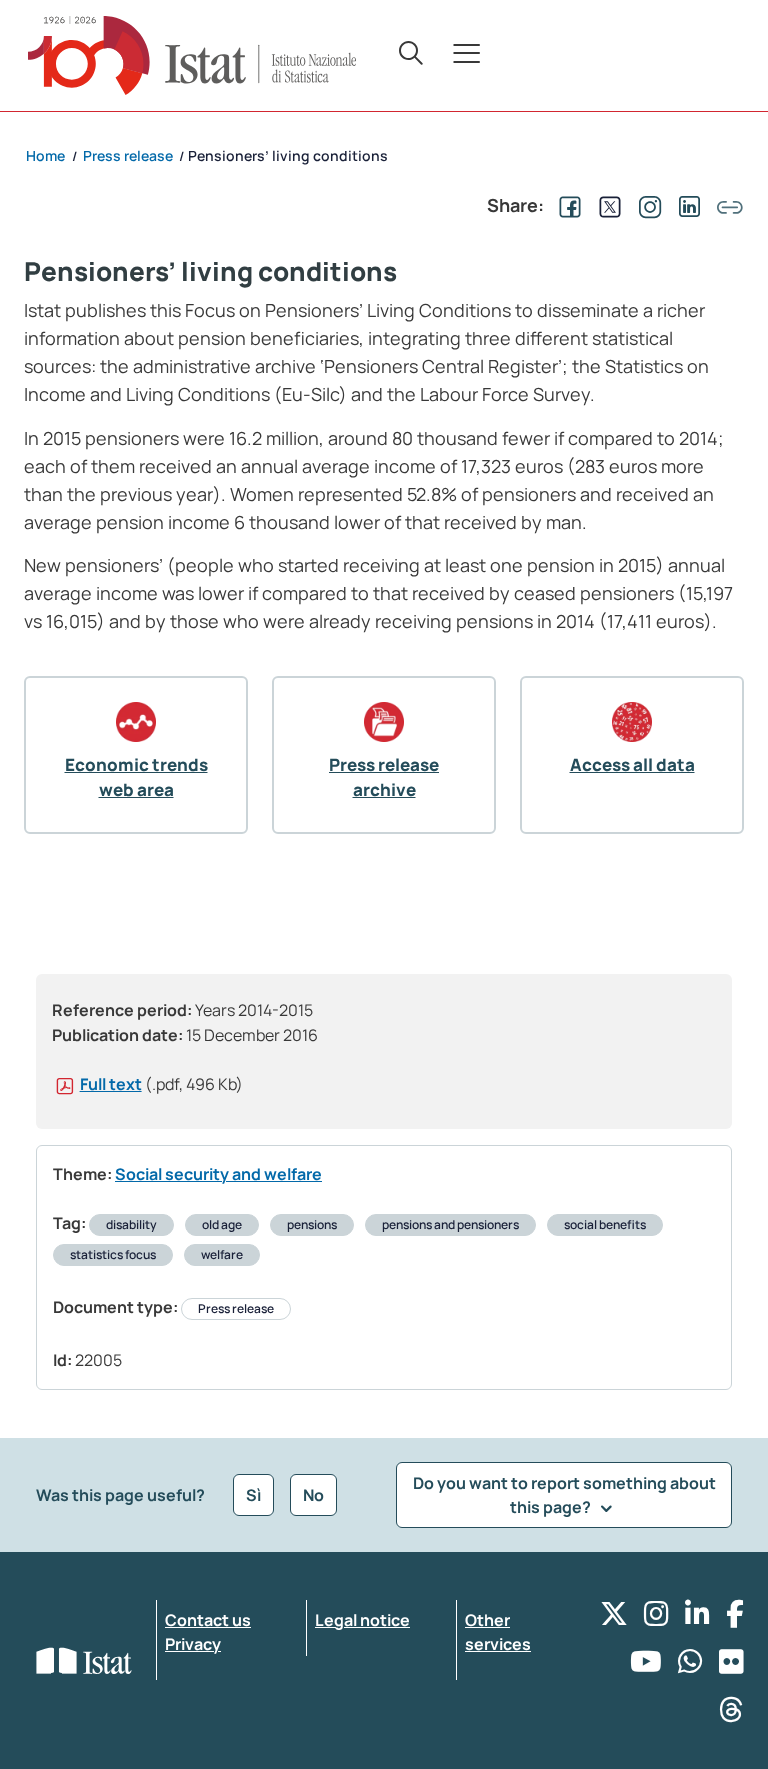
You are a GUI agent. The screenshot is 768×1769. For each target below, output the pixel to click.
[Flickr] (731, 1666)
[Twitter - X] (614, 1618)
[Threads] (731, 1714)
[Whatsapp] (690, 1666)
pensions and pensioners (450, 1224)
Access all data (632, 764)
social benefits (605, 1224)
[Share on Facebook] (566, 205)
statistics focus (113, 1254)
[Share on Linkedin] (686, 205)
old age (222, 1224)
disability (131, 1224)
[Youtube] (646, 1666)
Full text (111, 1084)
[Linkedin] (697, 1618)
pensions (312, 1224)
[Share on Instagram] (646, 205)
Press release (236, 1308)
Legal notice (362, 1620)
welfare (222, 1254)
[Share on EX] (606, 205)
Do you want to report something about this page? (564, 1495)
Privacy (193, 1644)
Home (45, 155)
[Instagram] (656, 1618)
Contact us (208, 1620)
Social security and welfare (218, 1174)
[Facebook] (735, 1618)
